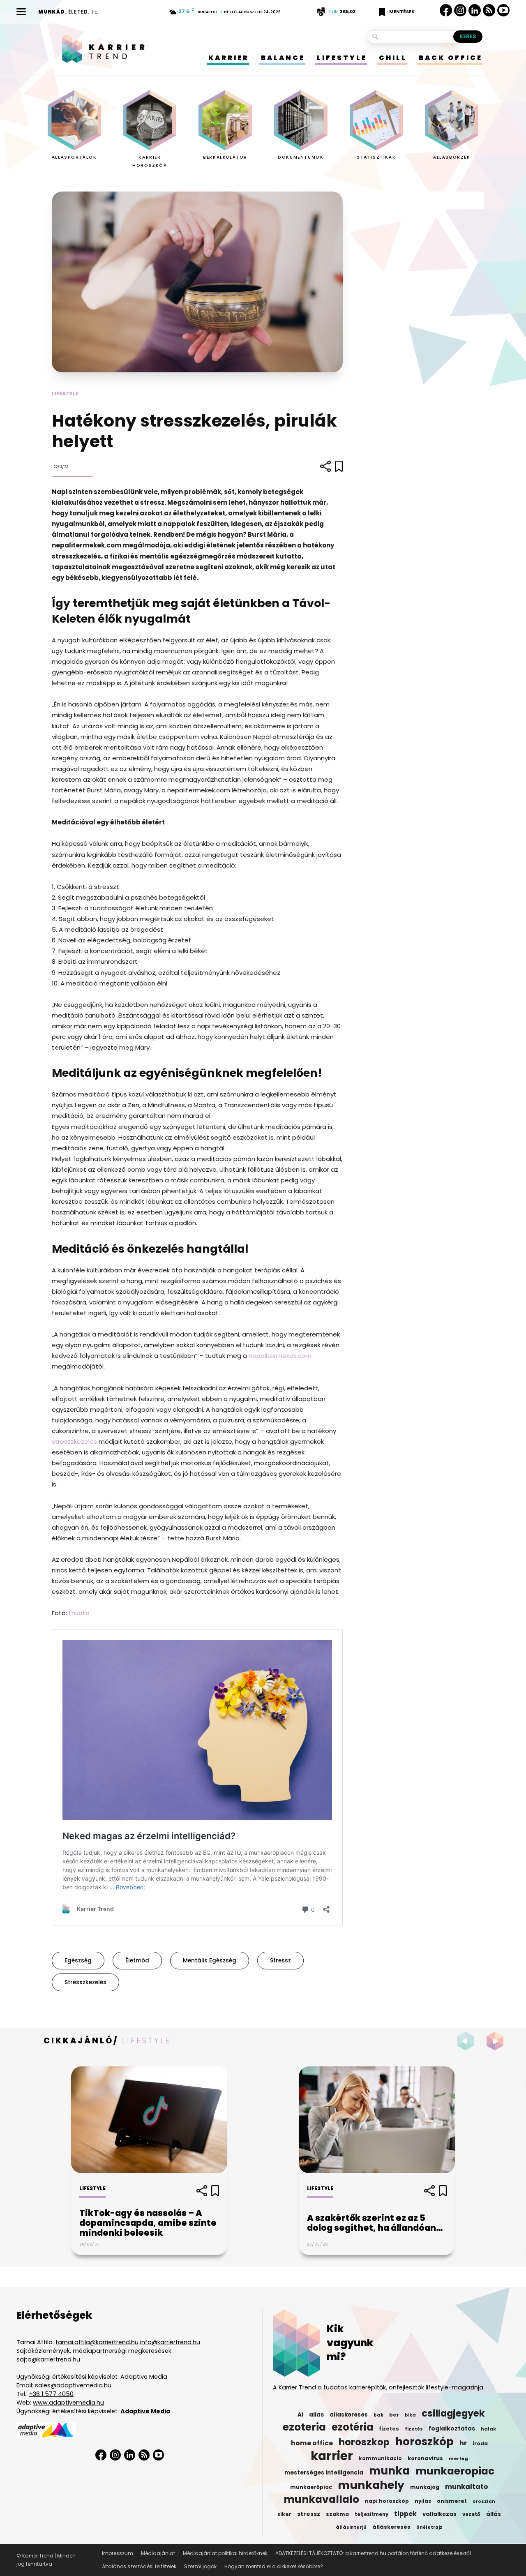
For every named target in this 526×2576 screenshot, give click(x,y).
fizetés (414, 2429)
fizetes (389, 2429)
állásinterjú (351, 2527)
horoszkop (364, 2442)
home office (312, 2443)
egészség (78, 1961)
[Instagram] (460, 10)
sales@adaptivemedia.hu (73, 2385)
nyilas (423, 2501)
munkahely (371, 2485)
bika (410, 2415)
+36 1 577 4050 (51, 2394)
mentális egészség (210, 1961)
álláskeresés (391, 2527)
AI (300, 2415)
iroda (480, 2443)
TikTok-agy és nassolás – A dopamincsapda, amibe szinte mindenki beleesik (148, 2223)
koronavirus (425, 2458)
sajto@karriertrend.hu (48, 2359)
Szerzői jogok (200, 2566)
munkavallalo (321, 2500)
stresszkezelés (74, 1441)
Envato (79, 1613)
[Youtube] (503, 10)
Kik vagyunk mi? (350, 2343)
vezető (471, 2514)
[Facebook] (446, 10)
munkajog (425, 2487)
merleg (458, 2458)
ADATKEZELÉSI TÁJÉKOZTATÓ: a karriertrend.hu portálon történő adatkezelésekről (373, 2553)
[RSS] (489, 10)
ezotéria (352, 2427)
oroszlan (484, 2501)
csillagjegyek (453, 2413)
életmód (137, 1961)
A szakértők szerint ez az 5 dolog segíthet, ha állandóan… (375, 2223)
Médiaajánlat (158, 2553)
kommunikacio (380, 2458)
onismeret (452, 2501)
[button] (497, 2041)
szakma (337, 2514)
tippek (405, 2514)
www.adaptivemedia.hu (68, 2403)
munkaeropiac (455, 2471)
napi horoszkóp (387, 2501)
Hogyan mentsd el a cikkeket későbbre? (274, 2566)
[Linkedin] (475, 10)
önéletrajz (429, 2527)
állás (494, 2514)
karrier (332, 2456)
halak (488, 2429)
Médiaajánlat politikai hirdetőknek (225, 2553)
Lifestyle (65, 394)
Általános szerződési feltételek (139, 2566)
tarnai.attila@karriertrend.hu (97, 2342)
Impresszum (118, 2553)
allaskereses (349, 2415)
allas (316, 2415)
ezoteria (304, 2427)
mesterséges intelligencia (324, 2473)
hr (463, 2443)
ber (394, 2415)
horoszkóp (424, 2442)
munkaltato (467, 2487)
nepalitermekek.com (280, 1356)
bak (378, 2415)
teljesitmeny (371, 2514)
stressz (280, 1961)
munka (389, 2471)
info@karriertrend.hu (170, 2342)
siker (284, 2514)
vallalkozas (439, 2514)
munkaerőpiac (311, 2487)
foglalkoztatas (452, 2429)
